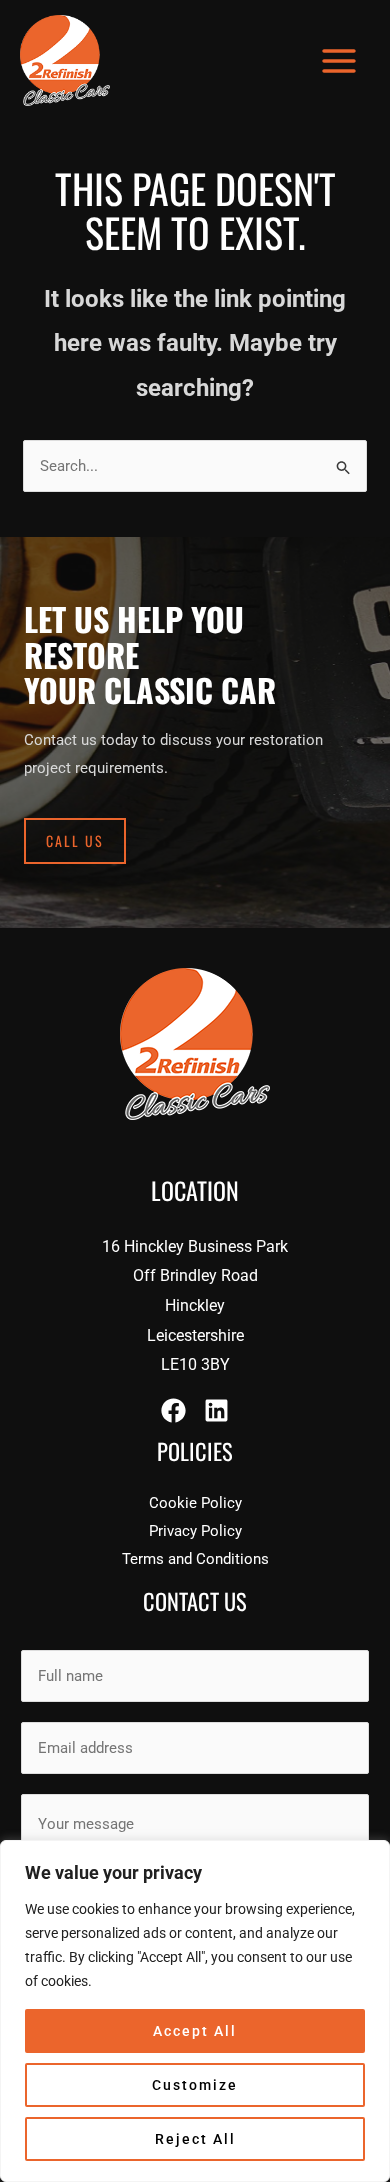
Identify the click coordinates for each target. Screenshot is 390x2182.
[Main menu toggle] (339, 60)
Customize (195, 2085)
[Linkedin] (216, 1410)
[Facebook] (173, 1410)
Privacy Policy (195, 1531)
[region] (195, 2011)
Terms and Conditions (195, 1559)
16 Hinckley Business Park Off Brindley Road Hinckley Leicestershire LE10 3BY (195, 1306)
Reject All (195, 2139)
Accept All (195, 2031)
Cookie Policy (195, 1503)
